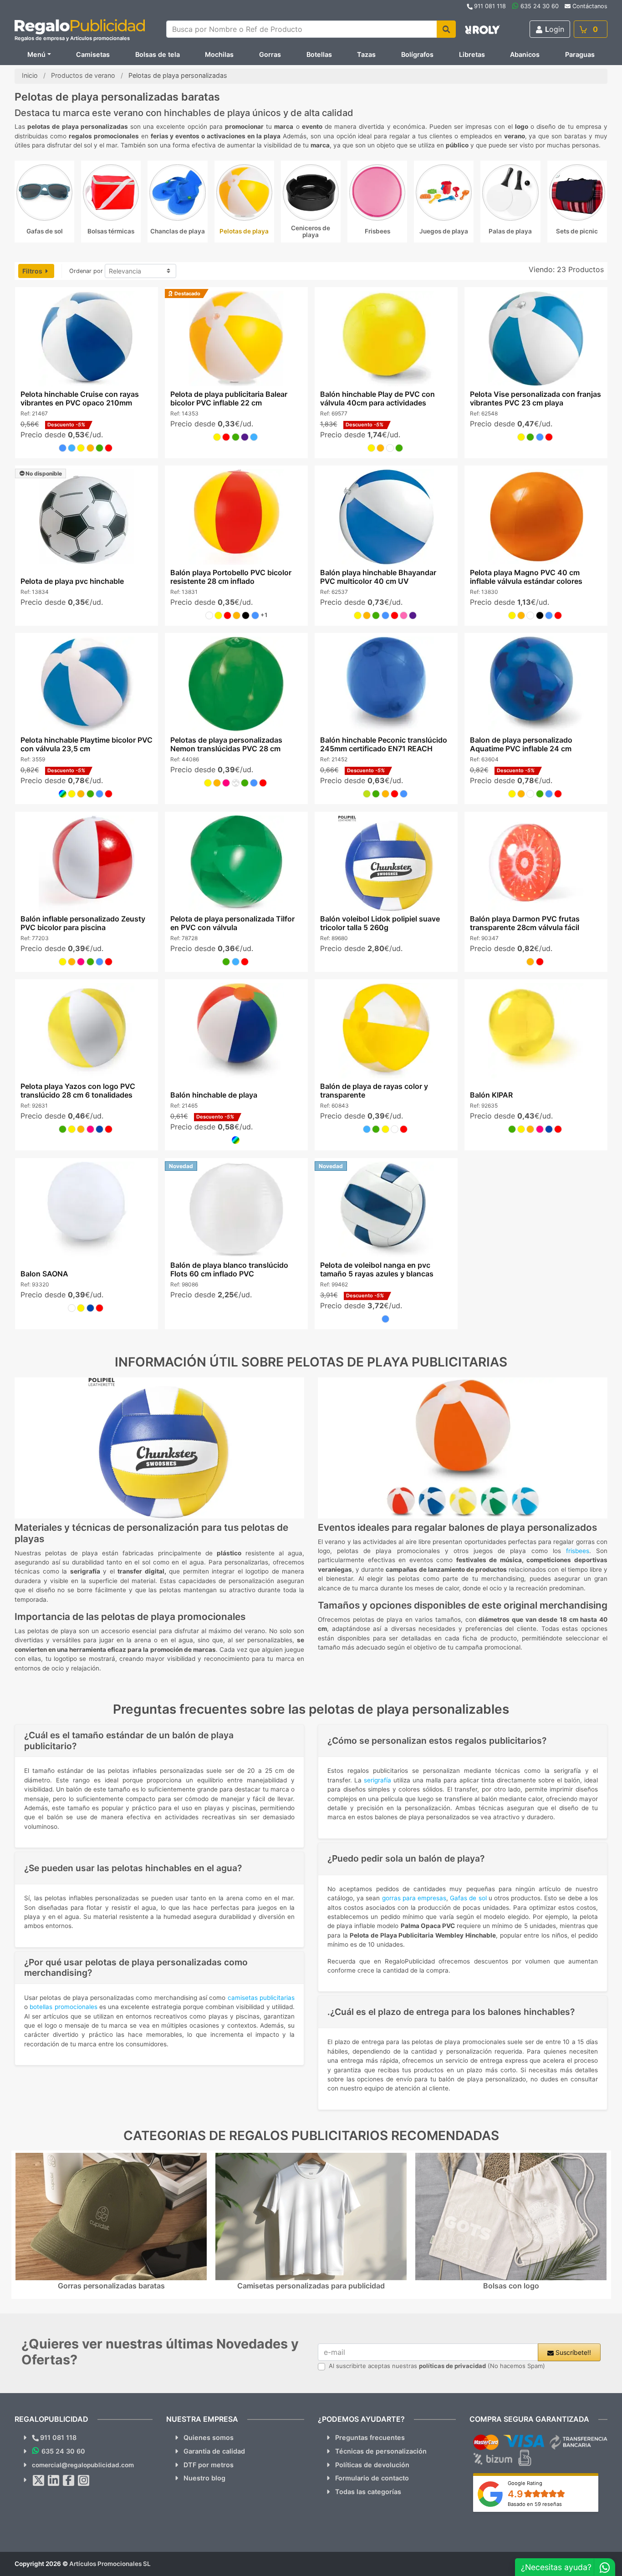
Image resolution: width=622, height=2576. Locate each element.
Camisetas (93, 54)
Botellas (319, 54)
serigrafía (377, 1780)
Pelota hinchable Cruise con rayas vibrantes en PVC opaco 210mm (79, 398)
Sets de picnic (577, 231)
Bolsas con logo (511, 2286)
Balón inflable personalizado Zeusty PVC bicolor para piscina (82, 923)
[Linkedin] (54, 2480)
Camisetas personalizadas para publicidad (311, 2286)
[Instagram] (84, 2480)
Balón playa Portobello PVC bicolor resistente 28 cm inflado (230, 577)
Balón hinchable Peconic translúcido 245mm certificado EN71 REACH (384, 744)
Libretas (472, 54)
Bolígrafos (417, 54)
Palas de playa (510, 231)
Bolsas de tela (158, 54)
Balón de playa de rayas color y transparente (374, 1091)
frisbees (578, 1551)
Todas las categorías (368, 2492)
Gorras (270, 54)
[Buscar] (446, 29)
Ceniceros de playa (311, 231)
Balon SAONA (44, 1274)
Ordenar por (86, 271)
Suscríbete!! (572, 2352)
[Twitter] (39, 2480)
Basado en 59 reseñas (535, 2504)
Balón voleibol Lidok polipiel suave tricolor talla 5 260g (380, 923)
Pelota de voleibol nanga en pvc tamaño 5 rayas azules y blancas (377, 1269)
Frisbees (377, 231)
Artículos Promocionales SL (110, 2564)
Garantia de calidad (214, 2451)
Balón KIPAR (491, 1095)
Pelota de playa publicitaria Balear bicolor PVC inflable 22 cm (228, 398)
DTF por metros (209, 2465)
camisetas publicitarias (261, 1998)
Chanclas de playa (178, 231)
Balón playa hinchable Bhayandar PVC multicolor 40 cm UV (378, 577)
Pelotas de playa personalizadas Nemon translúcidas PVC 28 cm (226, 744)
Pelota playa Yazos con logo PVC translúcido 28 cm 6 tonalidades (77, 1091)
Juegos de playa (444, 231)
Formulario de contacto (372, 2478)
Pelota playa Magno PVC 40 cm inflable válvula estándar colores (526, 577)
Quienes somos (209, 2437)
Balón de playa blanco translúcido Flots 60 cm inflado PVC (229, 1269)
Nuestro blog (204, 2478)
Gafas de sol (45, 231)
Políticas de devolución (372, 2465)
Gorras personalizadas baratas (111, 2286)
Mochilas (219, 54)
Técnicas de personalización (381, 2451)
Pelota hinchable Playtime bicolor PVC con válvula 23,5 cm (86, 744)
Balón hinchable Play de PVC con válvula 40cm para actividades (377, 398)
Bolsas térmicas (111, 231)
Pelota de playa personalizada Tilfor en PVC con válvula (232, 923)
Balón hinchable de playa (213, 1095)
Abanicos (525, 54)
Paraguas (580, 54)
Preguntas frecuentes (370, 2437)
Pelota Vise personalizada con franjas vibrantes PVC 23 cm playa (535, 398)
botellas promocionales (63, 2007)
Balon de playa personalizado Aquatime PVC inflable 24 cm (521, 744)
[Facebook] (69, 2480)
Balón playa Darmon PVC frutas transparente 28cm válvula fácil (525, 923)
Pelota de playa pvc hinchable (72, 581)
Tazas (366, 54)
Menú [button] (36, 54)
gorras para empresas (414, 1898)
